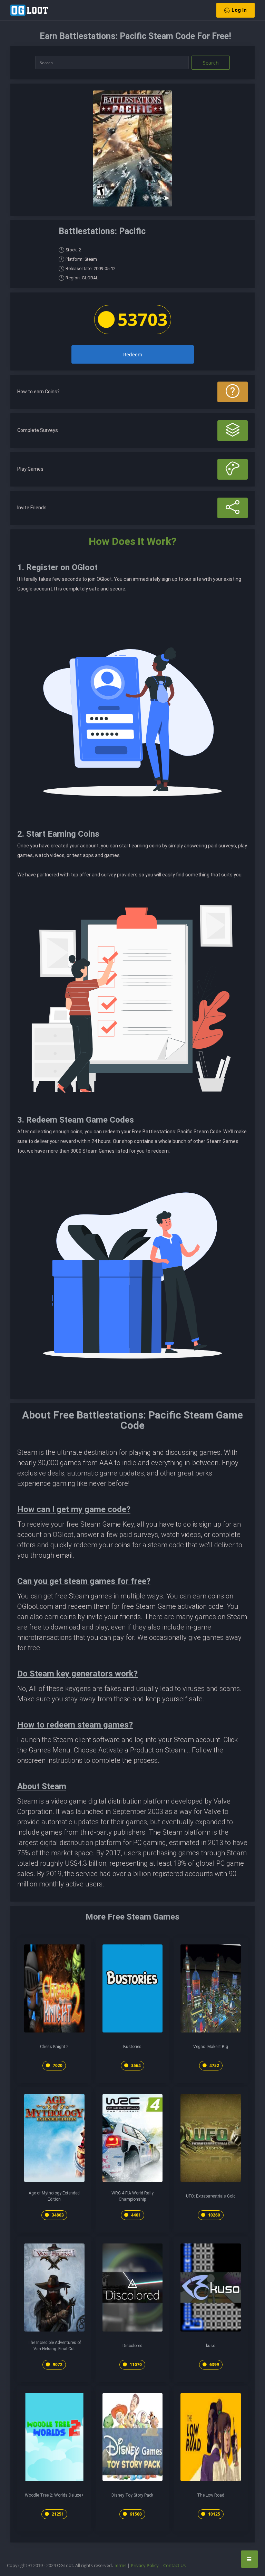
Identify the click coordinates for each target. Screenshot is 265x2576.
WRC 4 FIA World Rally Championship (132, 2196)
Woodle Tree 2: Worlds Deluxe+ (54, 2495)
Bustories (132, 2047)
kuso (211, 2346)
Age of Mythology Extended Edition (54, 2196)
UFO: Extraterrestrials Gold (211, 2196)
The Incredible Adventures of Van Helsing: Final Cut (54, 2346)
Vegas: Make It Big (211, 2047)
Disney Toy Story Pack (132, 2495)
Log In (239, 10)
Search (211, 63)
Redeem (133, 354)
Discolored (132, 2346)
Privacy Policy (145, 2565)
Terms (120, 2565)
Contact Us (174, 2565)
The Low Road (211, 2495)
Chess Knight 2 (54, 2047)
